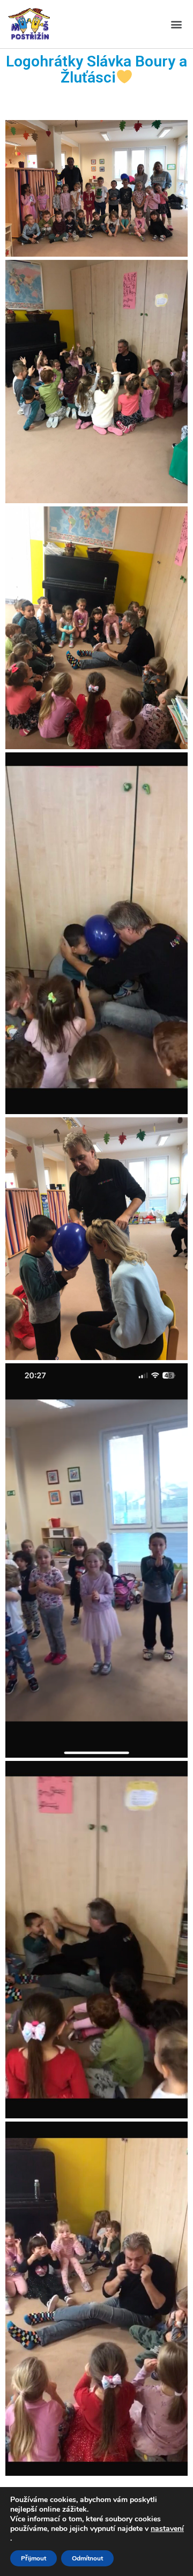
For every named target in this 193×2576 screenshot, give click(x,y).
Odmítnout (87, 2558)
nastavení (167, 2529)
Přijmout (34, 2558)
